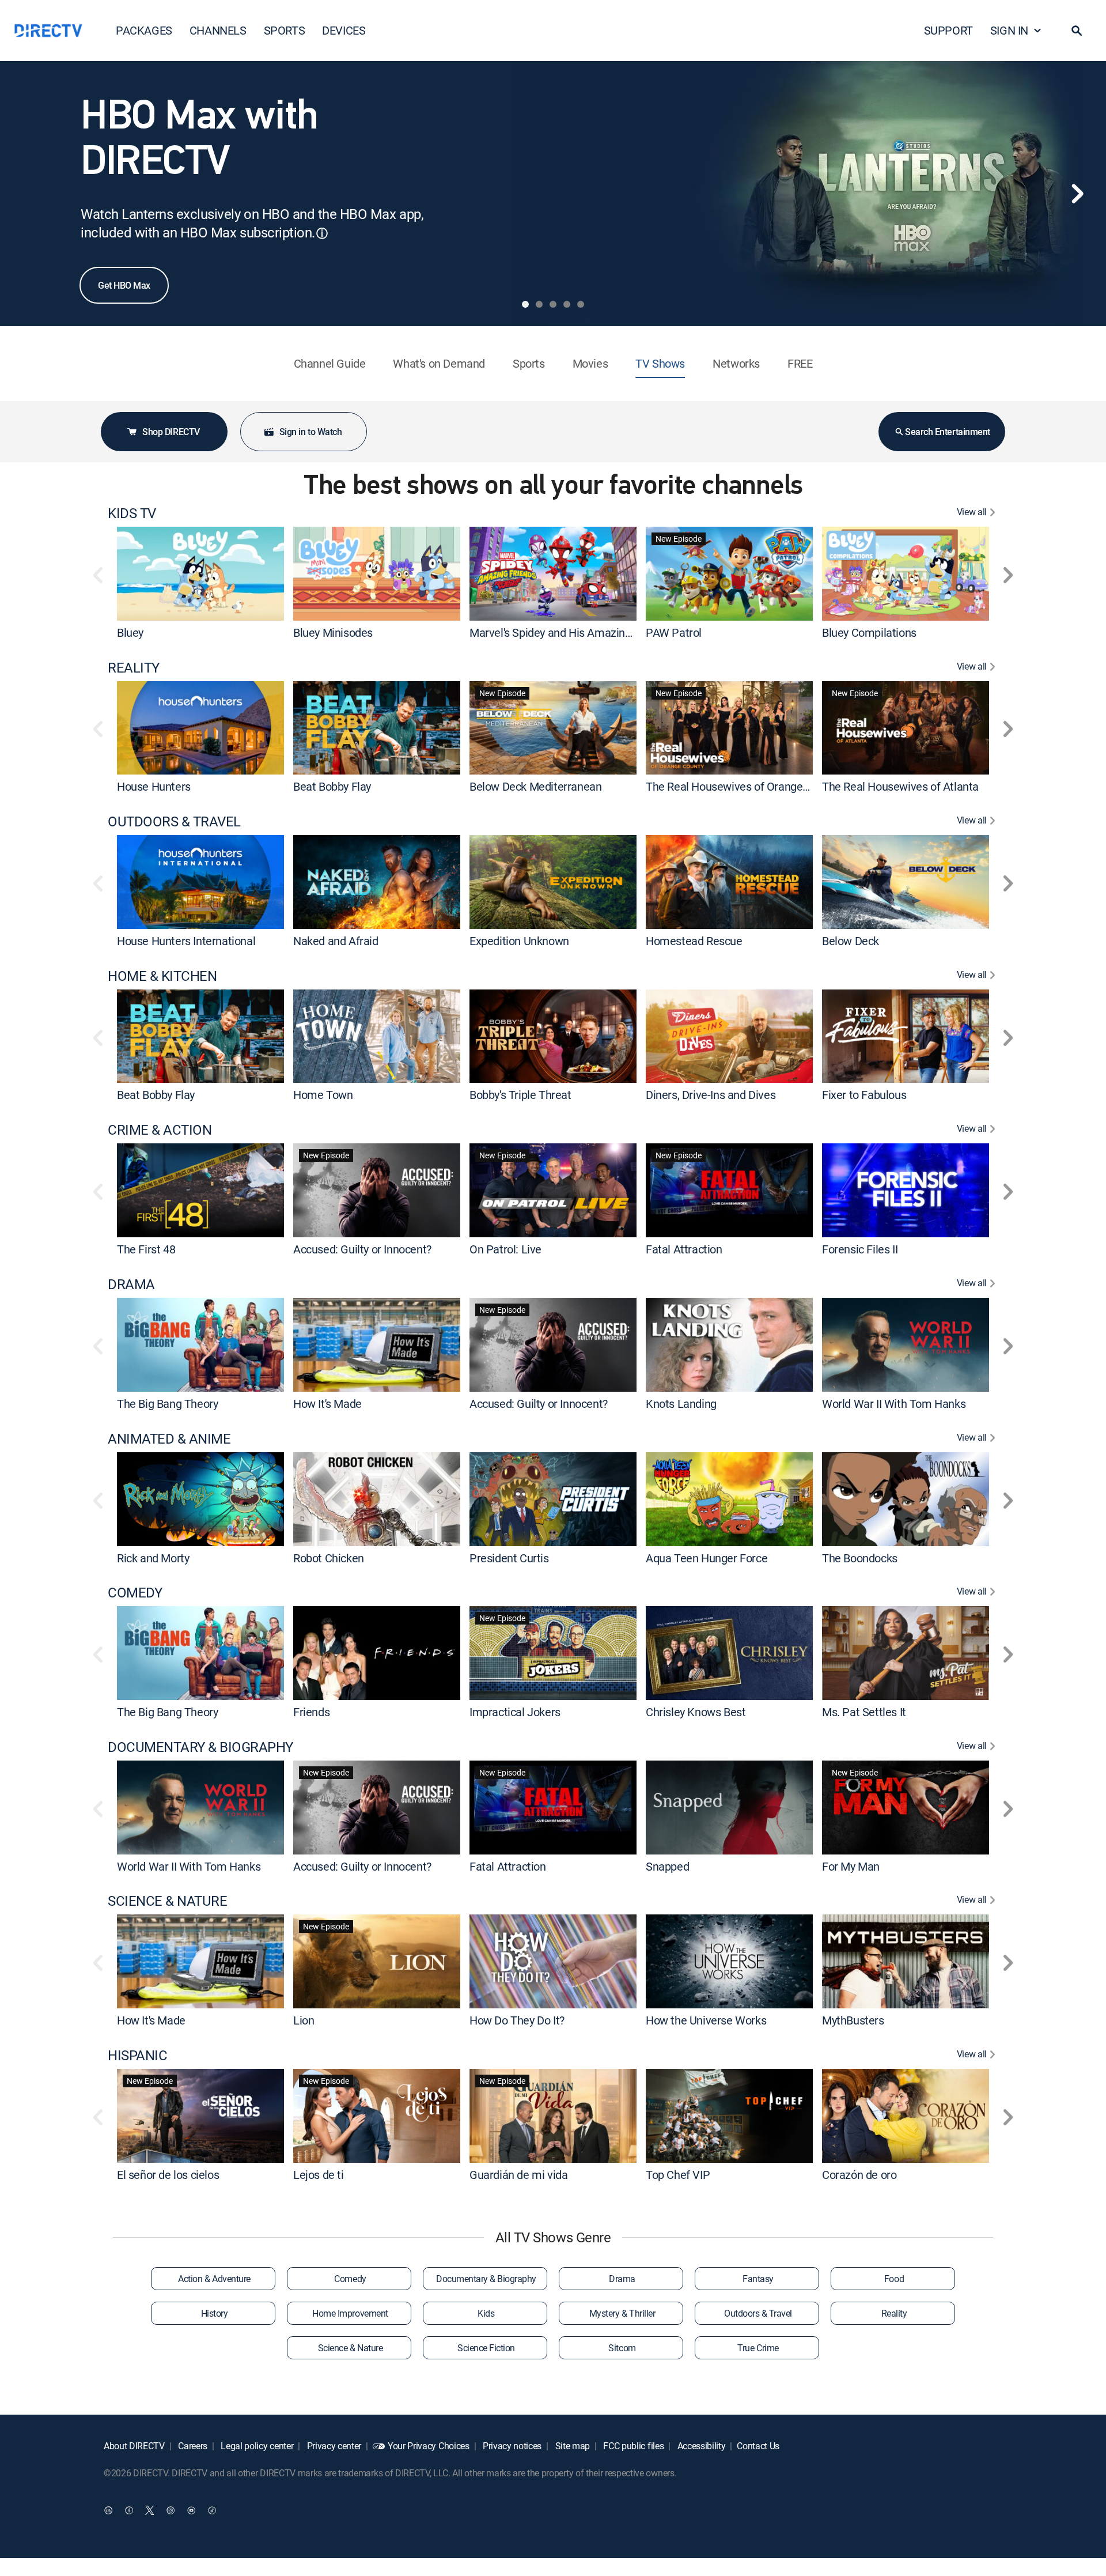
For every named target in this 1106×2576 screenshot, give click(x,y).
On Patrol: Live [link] (505, 1249)
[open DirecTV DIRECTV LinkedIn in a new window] (108, 2510)
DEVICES (344, 30)
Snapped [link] (667, 1866)
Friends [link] (311, 1712)
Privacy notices (511, 2446)
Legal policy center (256, 2446)
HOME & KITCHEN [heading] (162, 976)
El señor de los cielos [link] (168, 2175)
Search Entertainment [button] (947, 432)
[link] (200, 573)
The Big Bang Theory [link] (167, 1404)
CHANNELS (218, 30)
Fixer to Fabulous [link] (864, 1095)
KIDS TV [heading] (132, 513)
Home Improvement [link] (350, 2313)
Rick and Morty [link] (153, 1557)
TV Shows (660, 363)
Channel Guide (330, 363)
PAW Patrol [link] (674, 632)
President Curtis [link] (509, 1557)
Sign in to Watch (310, 432)
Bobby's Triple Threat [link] (520, 1095)
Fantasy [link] (758, 2279)
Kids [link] (486, 2313)
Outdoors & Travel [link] (758, 2313)
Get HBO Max (124, 285)
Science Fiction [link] (486, 2348)
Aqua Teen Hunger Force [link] (707, 1557)
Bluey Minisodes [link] (333, 632)
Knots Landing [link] (681, 1404)
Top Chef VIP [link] (678, 2175)
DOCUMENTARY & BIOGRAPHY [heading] (200, 1747)
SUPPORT (948, 30)
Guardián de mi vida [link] (518, 2175)
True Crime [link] (758, 2348)
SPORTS (285, 30)
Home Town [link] (323, 1095)
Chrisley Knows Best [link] (696, 1712)
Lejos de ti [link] (319, 2175)
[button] (1077, 31)
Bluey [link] (130, 632)
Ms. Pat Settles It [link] (864, 1712)
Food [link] (894, 2279)
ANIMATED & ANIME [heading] (169, 1439)
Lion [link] (304, 2020)
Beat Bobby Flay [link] (332, 786)
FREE (800, 363)
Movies (590, 363)
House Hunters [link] (154, 786)
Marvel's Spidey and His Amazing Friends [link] (570, 632)
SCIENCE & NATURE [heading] (167, 1901)
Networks (736, 363)
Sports (529, 363)
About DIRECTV (134, 2446)
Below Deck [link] (851, 941)
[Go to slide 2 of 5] (539, 304)
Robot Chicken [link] (329, 1557)
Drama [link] (622, 2279)
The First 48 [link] (146, 1249)
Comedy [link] (350, 2279)
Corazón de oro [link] (859, 2175)
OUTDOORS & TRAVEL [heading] (174, 821)
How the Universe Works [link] (706, 2020)
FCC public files (633, 2446)
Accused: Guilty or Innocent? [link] (362, 1249)
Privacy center (333, 2446)
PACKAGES (144, 30)
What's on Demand (439, 363)
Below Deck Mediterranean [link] (535, 786)
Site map (571, 2446)
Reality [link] (894, 2313)
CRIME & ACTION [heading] (160, 1130)
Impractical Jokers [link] (515, 1712)
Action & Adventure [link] (214, 2279)
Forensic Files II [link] (860, 1249)
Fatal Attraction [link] (684, 1249)
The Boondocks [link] (860, 1557)
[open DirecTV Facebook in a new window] (129, 2510)
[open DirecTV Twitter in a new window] (150, 2510)
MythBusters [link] (853, 2020)
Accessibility (700, 2446)
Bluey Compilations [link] (869, 632)
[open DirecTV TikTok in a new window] (212, 2510)
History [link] (215, 2313)
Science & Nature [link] (350, 2348)
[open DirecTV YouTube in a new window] (191, 2510)
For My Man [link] (851, 1866)
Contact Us (758, 2446)
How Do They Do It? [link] (517, 2020)
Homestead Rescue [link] (694, 941)
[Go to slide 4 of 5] (567, 304)
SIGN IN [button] (1009, 30)
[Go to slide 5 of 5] (581, 304)
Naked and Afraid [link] (336, 941)
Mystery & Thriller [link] (622, 2313)
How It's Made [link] (327, 1404)
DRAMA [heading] (131, 1284)
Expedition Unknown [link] (519, 941)
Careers (192, 2446)
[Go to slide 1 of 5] (525, 304)
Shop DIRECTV (171, 432)
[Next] (1077, 194)
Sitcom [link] (622, 2348)
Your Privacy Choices (429, 2446)
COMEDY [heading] (135, 1593)
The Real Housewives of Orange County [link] (743, 786)
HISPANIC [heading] (137, 2055)
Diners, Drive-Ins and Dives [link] (711, 1095)
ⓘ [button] (322, 233)
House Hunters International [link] (186, 941)
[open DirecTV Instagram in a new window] (171, 2510)
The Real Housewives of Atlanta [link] (900, 786)
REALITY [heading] (134, 668)
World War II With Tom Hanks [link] (894, 1404)
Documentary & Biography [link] (486, 2279)
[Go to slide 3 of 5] (553, 304)
